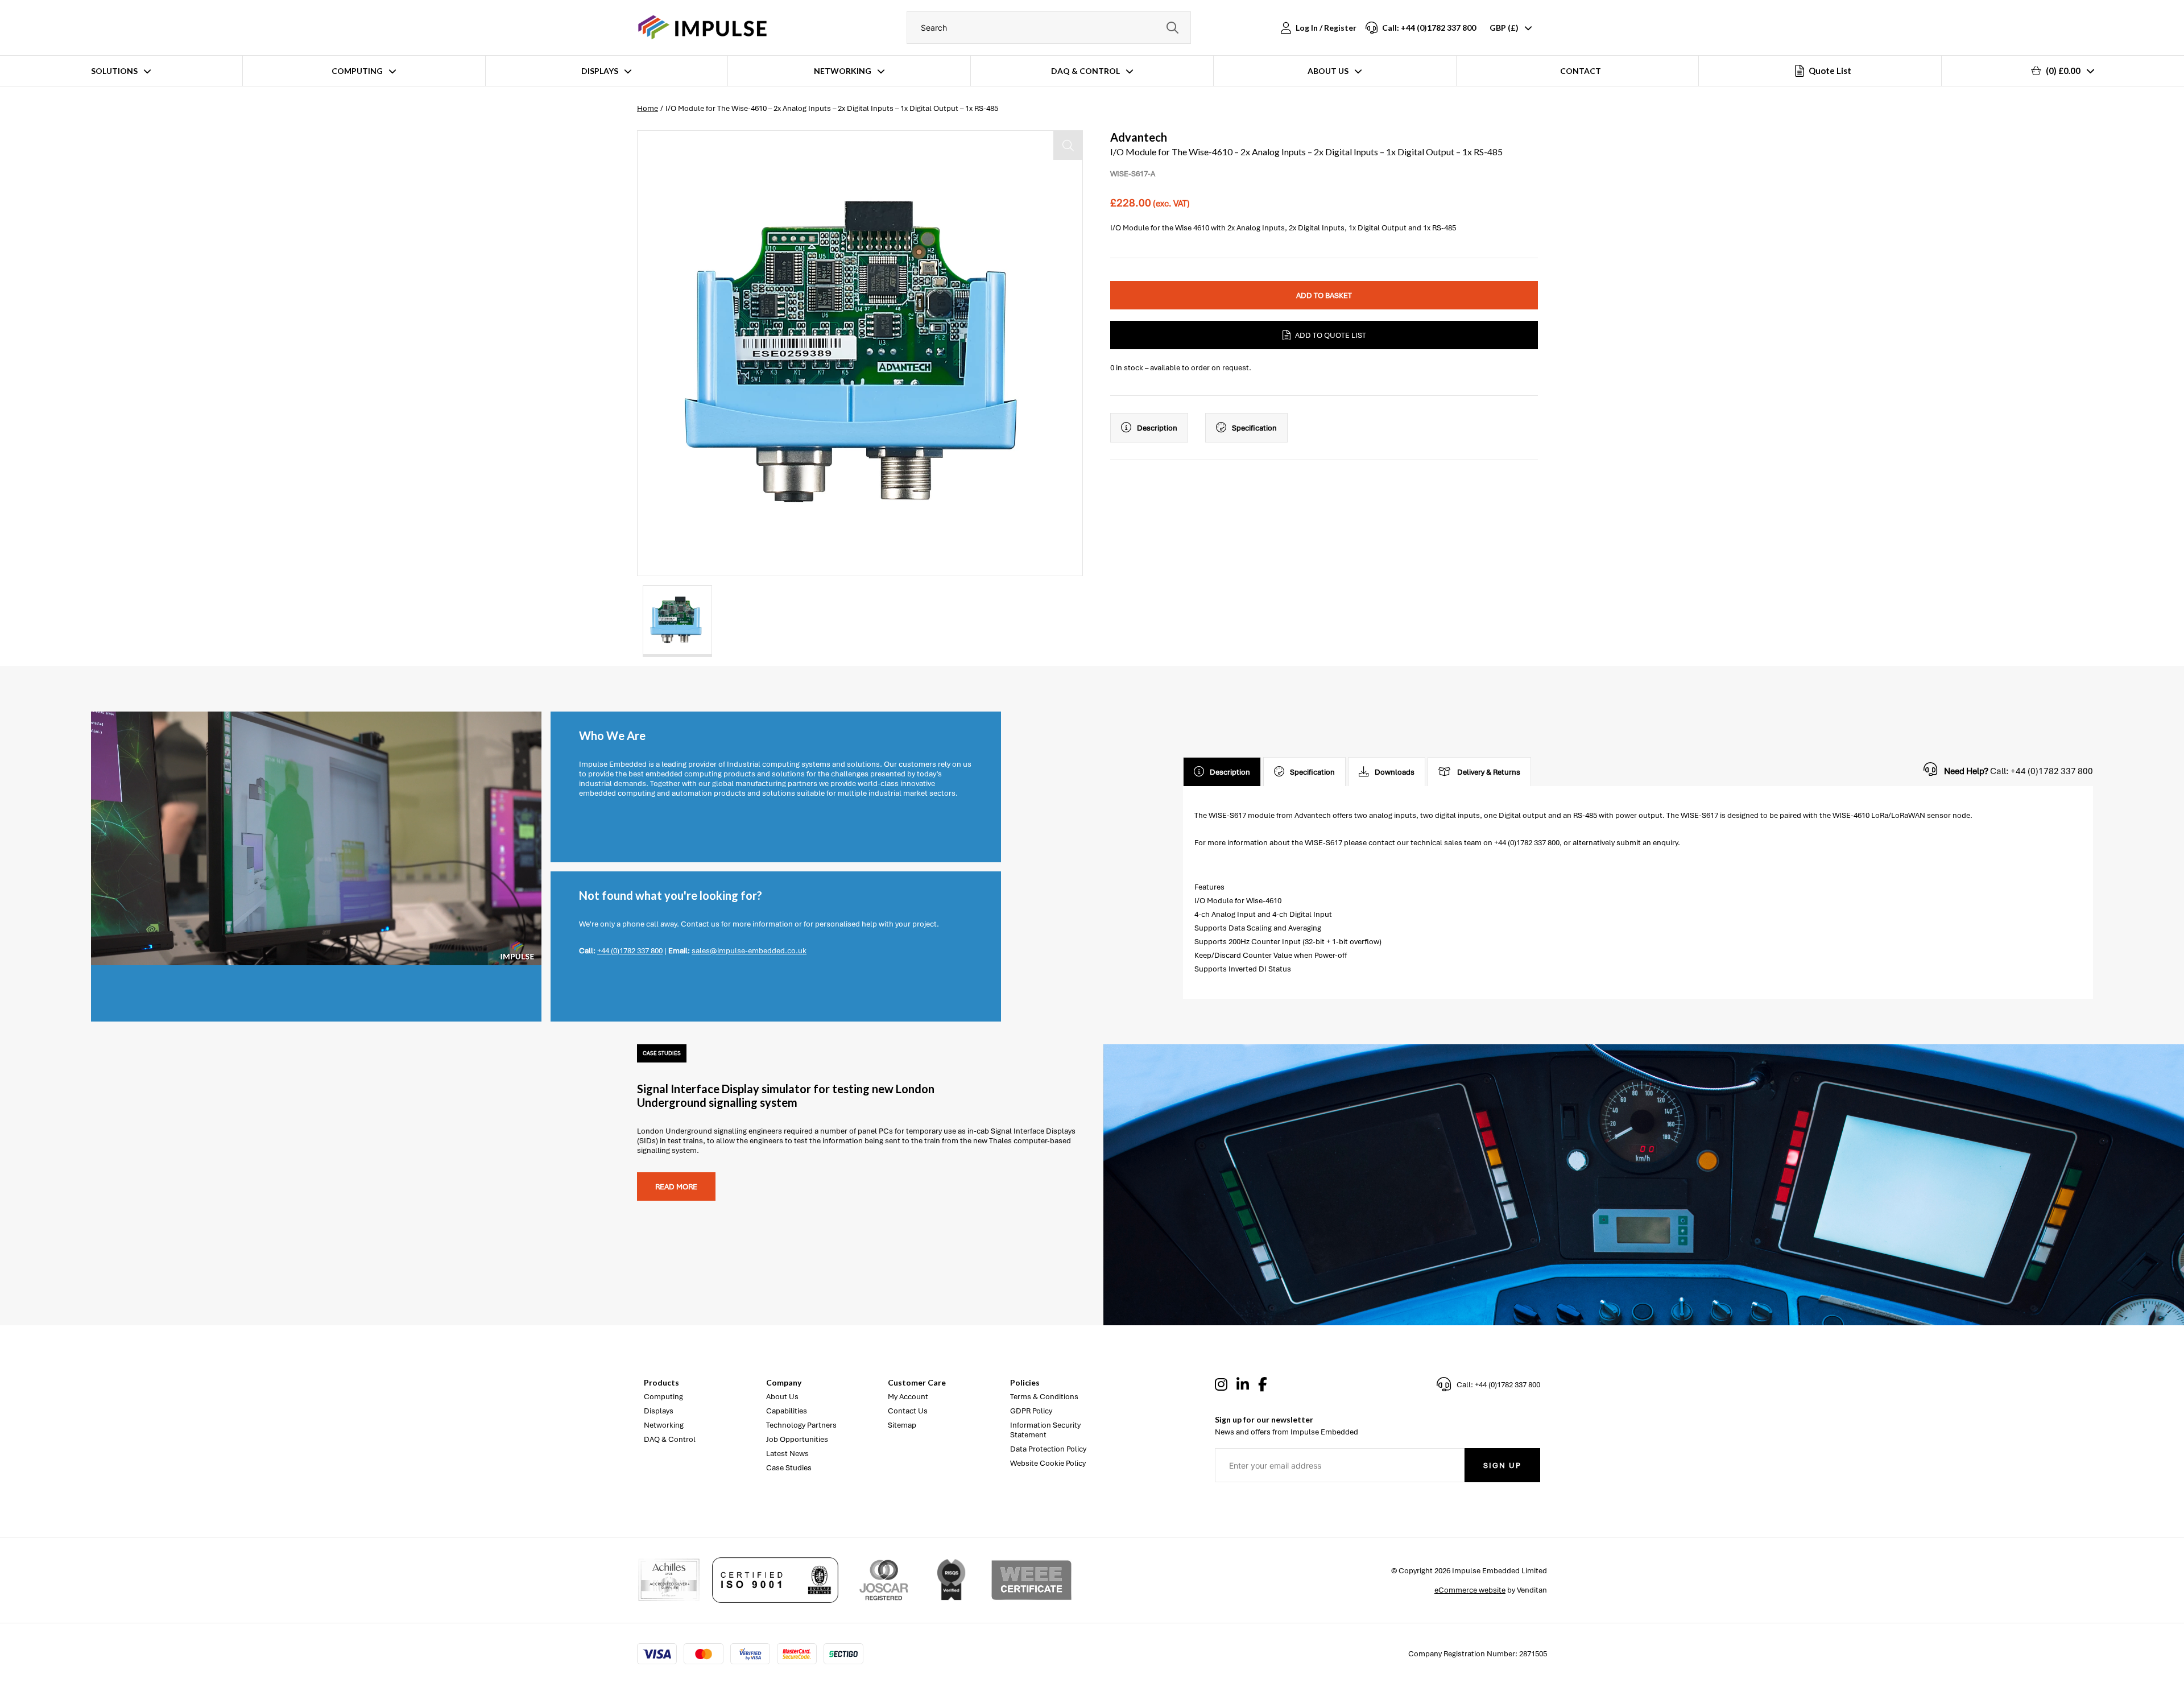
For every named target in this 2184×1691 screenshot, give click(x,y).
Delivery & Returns (1489, 772)
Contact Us (908, 1411)
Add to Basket (1324, 295)
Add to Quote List (1331, 335)
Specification (1254, 428)
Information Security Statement (1045, 1430)
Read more (676, 1187)
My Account (908, 1397)
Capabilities (787, 1411)
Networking (843, 71)
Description (1157, 428)
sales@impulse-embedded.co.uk (749, 951)
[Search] (1172, 28)
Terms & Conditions (1044, 1397)
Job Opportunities (797, 1439)
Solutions (114, 71)
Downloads (1395, 772)
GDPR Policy (1031, 1411)
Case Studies (789, 1468)
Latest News (787, 1454)
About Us (1328, 71)
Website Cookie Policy (1048, 1463)
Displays (600, 71)
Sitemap (902, 1425)
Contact (1581, 71)
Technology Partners (801, 1425)
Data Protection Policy (1048, 1449)
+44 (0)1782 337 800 (630, 951)
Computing (357, 71)
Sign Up (1502, 1465)
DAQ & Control (1085, 71)
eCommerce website (1470, 1590)
